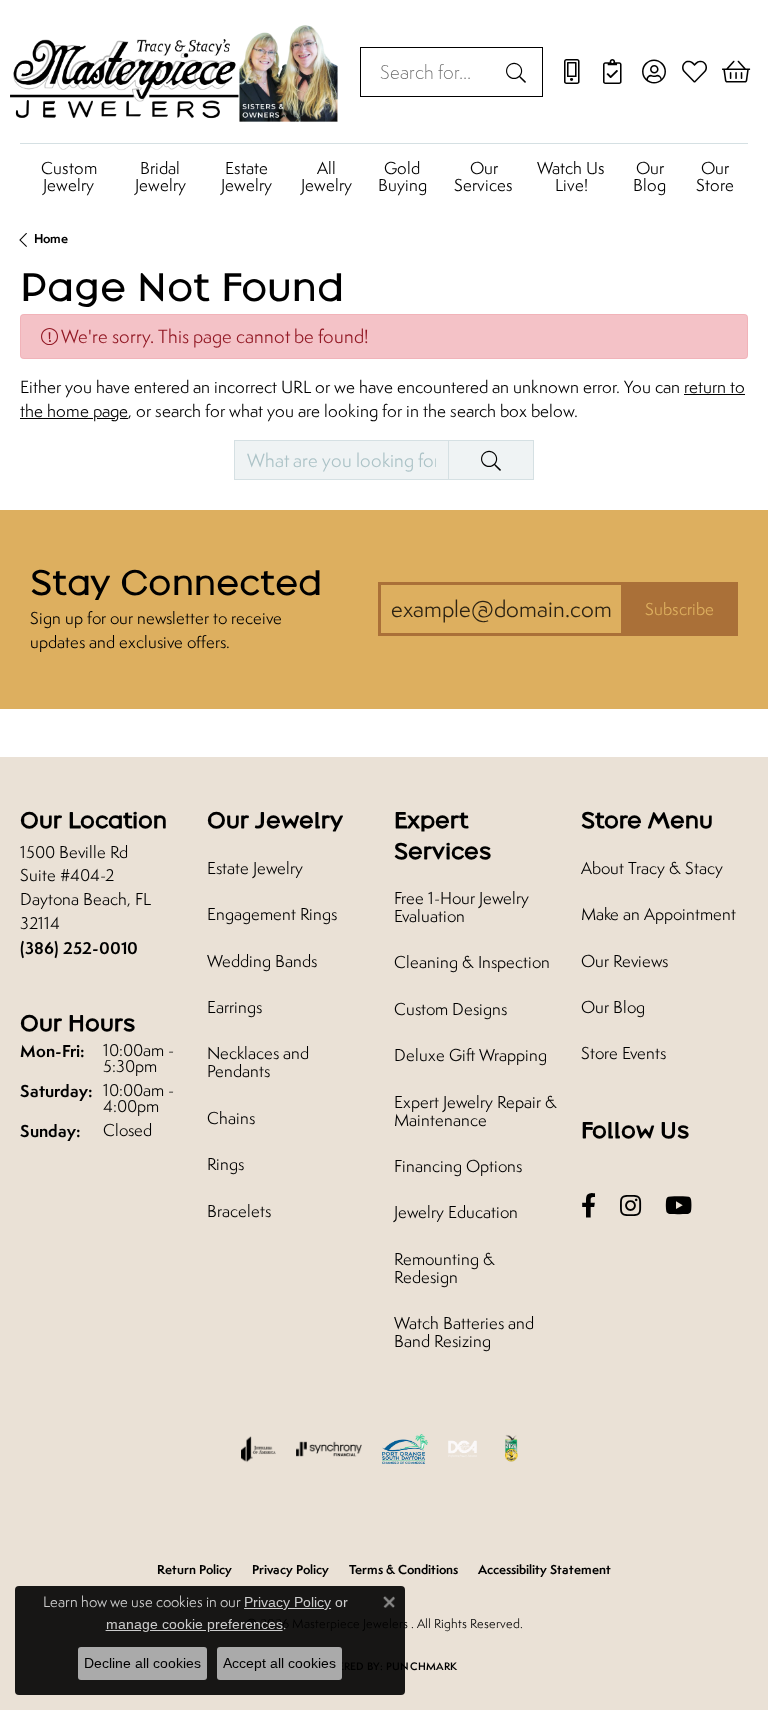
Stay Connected (176, 582)
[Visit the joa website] (258, 1449)
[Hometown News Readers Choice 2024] (512, 1449)
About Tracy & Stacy (652, 868)
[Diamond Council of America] (463, 1449)
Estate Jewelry (246, 176)
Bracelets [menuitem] (239, 1211)
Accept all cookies (279, 1663)
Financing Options (458, 1166)
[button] (653, 72)
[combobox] (428, 72)
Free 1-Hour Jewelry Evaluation (461, 907)
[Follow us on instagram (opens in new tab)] (630, 1206)
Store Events (623, 1053)
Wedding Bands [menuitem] (262, 961)
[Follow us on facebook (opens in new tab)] (588, 1206)
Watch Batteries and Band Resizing (464, 1332)
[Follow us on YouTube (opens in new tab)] (678, 1206)
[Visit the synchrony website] (329, 1449)
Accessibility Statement (544, 1569)
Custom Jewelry (69, 176)
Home (51, 238)
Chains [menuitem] (231, 1118)
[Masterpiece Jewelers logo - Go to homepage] (175, 71)
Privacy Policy (287, 1602)
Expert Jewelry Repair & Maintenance (475, 1111)
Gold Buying (402, 176)
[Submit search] (519, 72)
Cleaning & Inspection (472, 962)
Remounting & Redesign (444, 1268)
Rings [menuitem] (225, 1164)
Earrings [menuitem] (234, 1007)
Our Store (715, 176)
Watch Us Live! (571, 176)
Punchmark (421, 1666)
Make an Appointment (658, 914)
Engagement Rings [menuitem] (272, 914)
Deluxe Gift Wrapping (470, 1055)
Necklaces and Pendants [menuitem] (258, 1062)
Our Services (483, 176)
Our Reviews (624, 961)
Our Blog (649, 176)
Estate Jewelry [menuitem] (255, 868)
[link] (571, 72)
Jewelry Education (456, 1212)
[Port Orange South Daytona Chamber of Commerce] (404, 1449)
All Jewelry (326, 176)
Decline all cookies (142, 1663)
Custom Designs (450, 1009)
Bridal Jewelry (160, 176)
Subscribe (679, 609)
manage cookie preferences (194, 1624)
